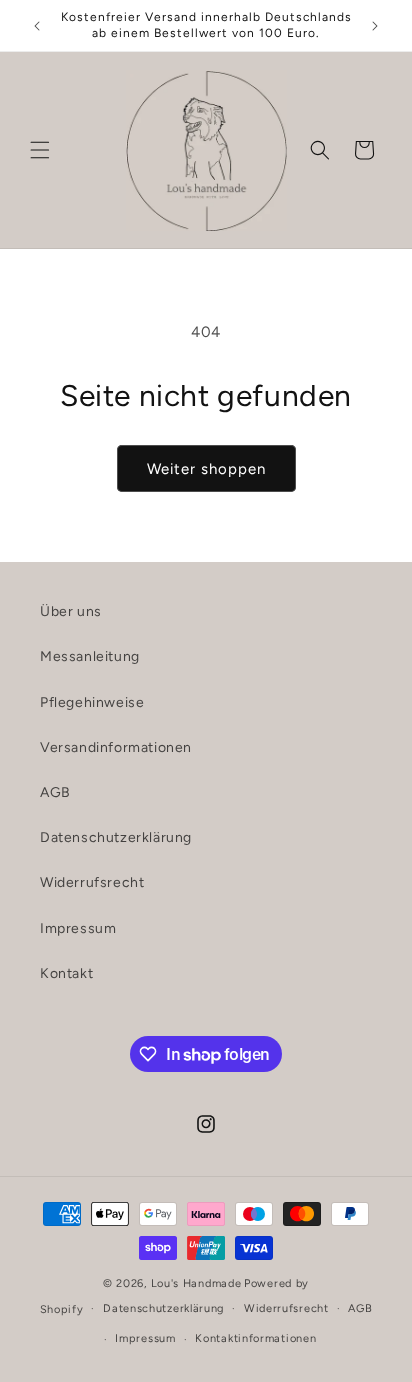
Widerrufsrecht (92, 882)
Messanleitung (90, 656)
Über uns (71, 611)
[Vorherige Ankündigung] (37, 26)
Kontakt (66, 973)
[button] (40, 150)
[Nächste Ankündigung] (375, 26)
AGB (55, 792)
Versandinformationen (116, 747)
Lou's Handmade (196, 1283)
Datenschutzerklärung (116, 837)
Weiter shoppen (206, 469)
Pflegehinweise (92, 702)
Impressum (78, 928)
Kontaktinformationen (255, 1338)
